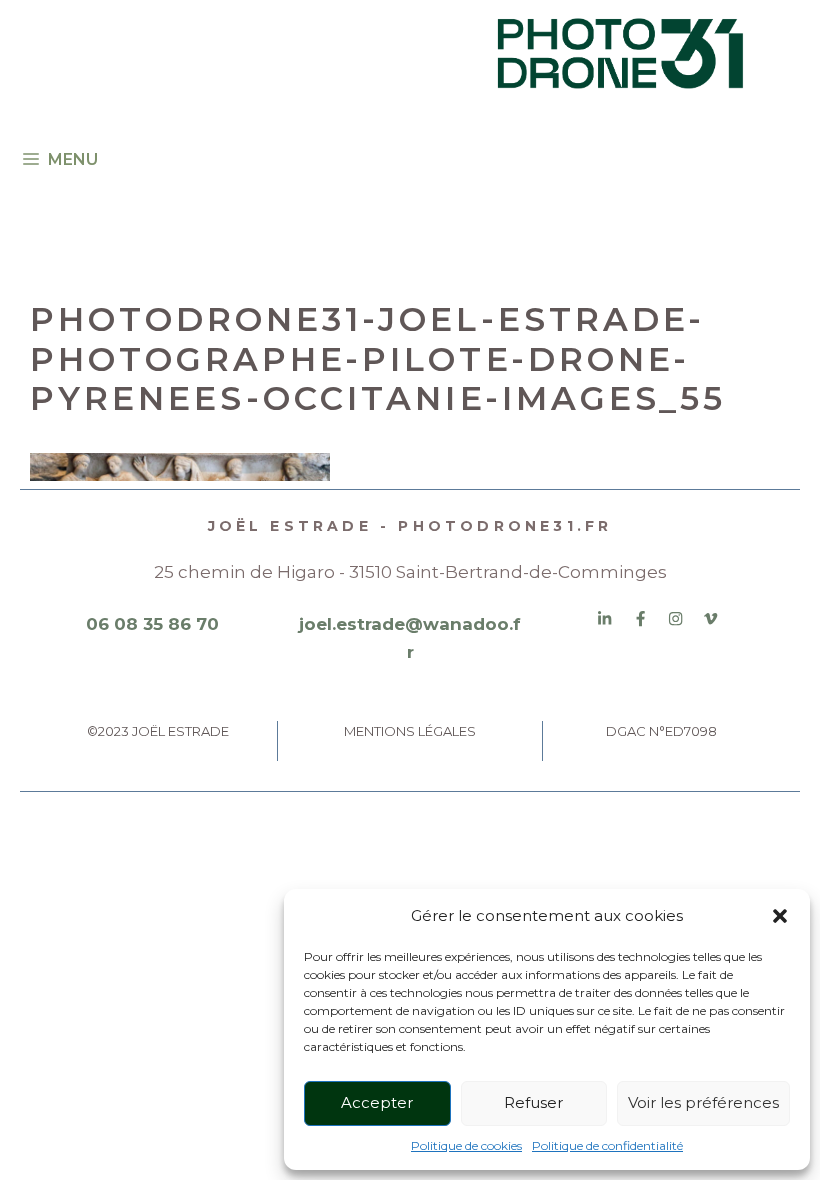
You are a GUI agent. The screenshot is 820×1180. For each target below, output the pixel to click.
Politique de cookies (466, 1145)
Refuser (533, 1102)
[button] (780, 916)
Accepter (377, 1102)
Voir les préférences (703, 1102)
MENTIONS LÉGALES (410, 731)
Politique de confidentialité (607, 1145)
